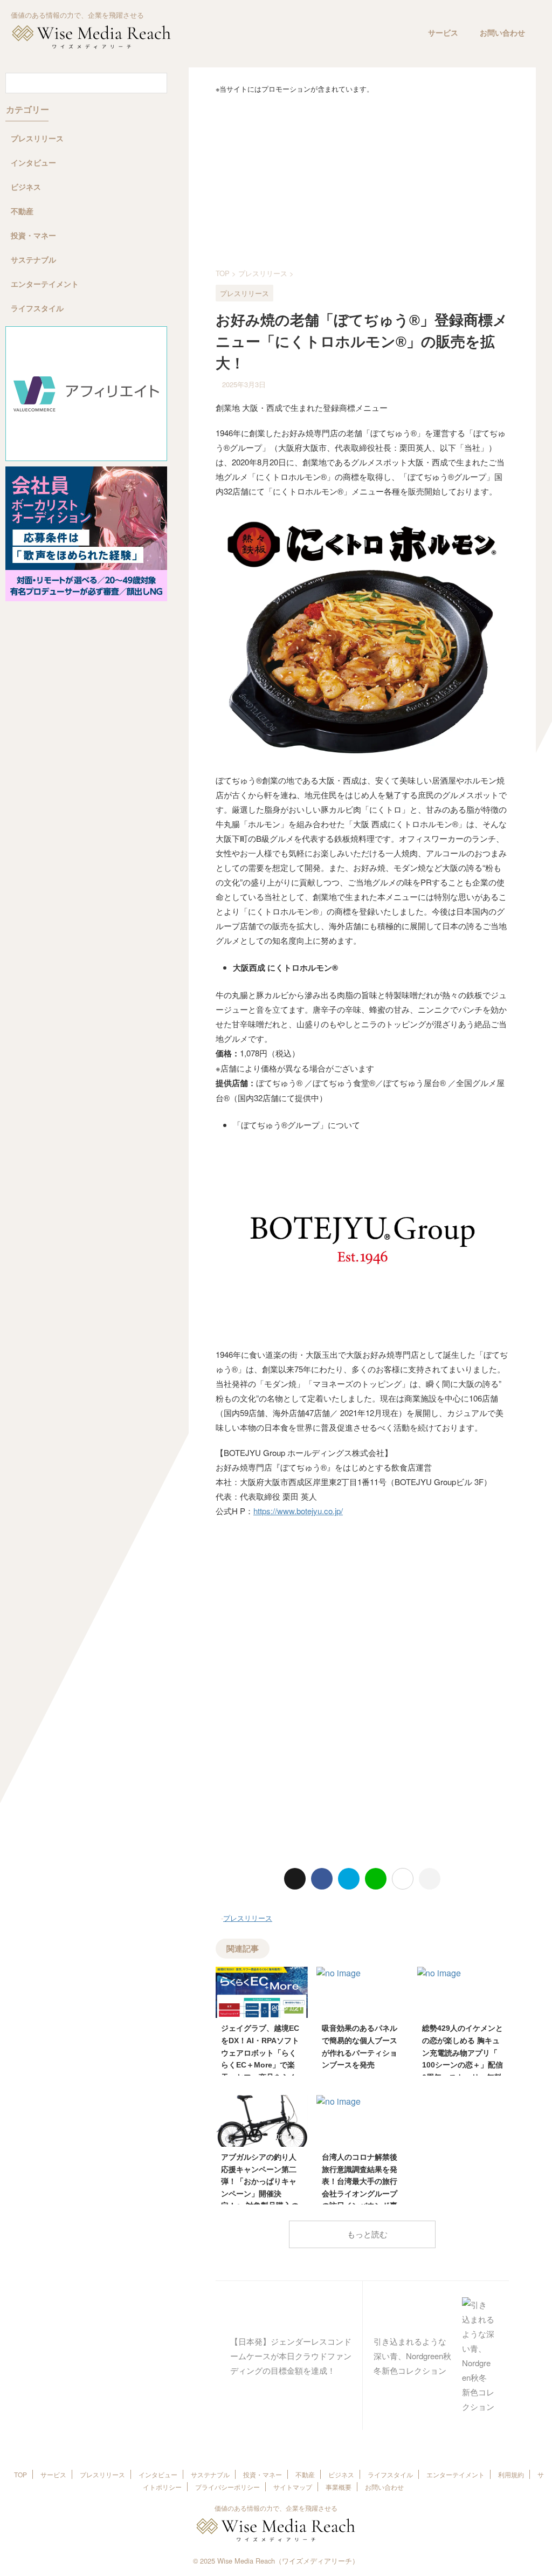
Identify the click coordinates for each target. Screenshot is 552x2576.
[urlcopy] (430, 1879)
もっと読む (367, 2234)
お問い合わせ (502, 33)
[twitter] (295, 1879)
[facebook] (322, 1879)
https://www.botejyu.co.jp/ (298, 1511)
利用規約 (511, 2474)
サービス (443, 33)
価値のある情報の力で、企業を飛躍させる (276, 2508)
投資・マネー (263, 2474)
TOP (20, 2474)
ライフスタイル (390, 2474)
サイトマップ (293, 2487)
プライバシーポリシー (227, 2487)
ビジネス (341, 2474)
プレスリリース (248, 1918)
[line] (376, 1879)
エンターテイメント (456, 2474)
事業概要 (339, 2487)
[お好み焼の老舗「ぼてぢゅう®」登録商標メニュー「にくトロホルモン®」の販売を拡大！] (349, 1879)
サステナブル (210, 2474)
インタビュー (158, 2474)
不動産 (305, 2474)
